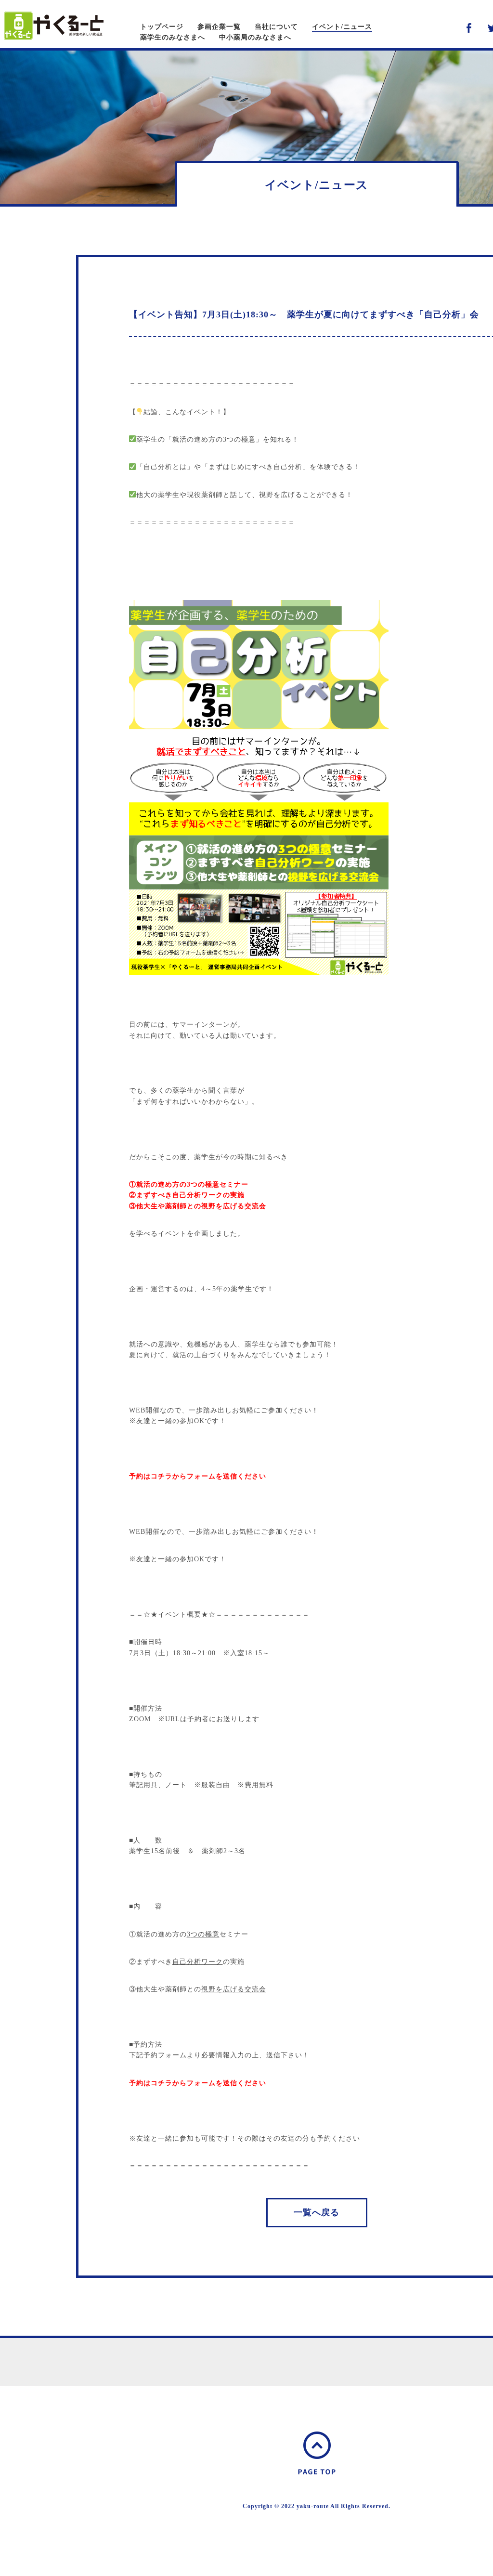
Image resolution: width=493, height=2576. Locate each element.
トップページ (162, 27)
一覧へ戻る (317, 2212)
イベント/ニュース (342, 27)
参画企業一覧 (219, 27)
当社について (276, 27)
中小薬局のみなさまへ (255, 37)
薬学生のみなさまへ (173, 37)
